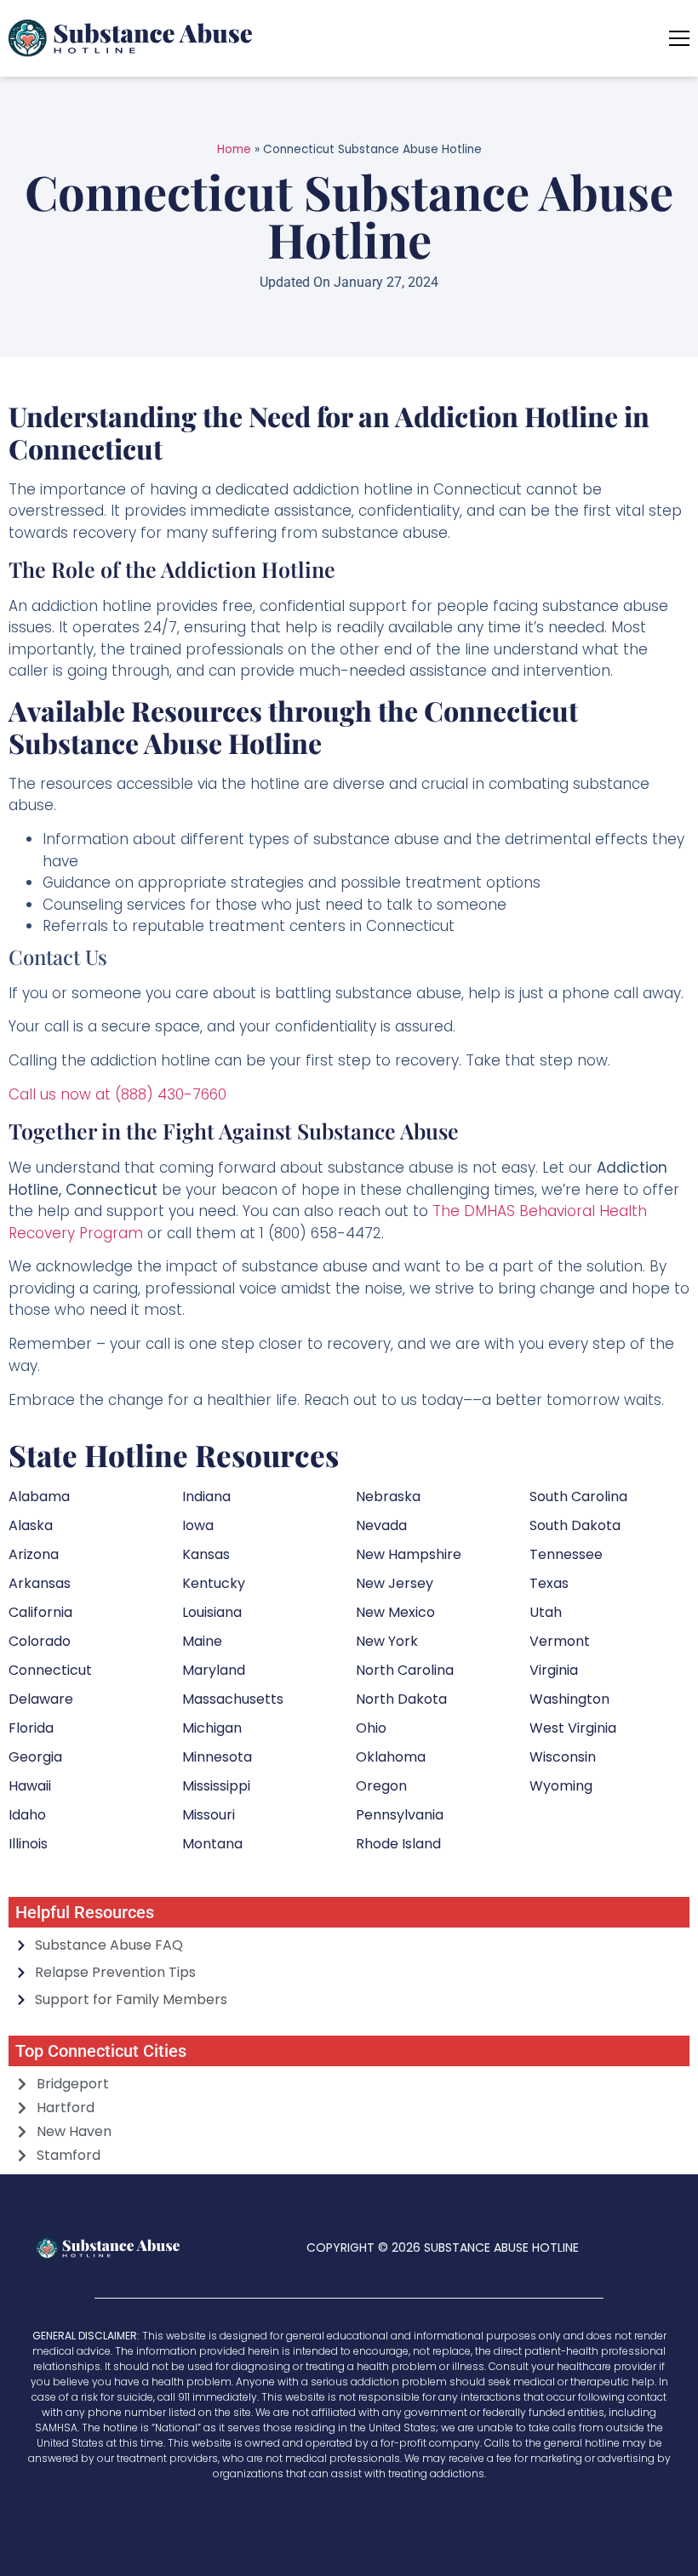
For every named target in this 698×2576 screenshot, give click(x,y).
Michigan (212, 1728)
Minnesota (217, 1757)
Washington (569, 1699)
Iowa (198, 1525)
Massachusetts (233, 1699)
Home (234, 149)
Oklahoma (391, 1757)
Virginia (554, 1670)
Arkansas (40, 1583)
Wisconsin (563, 1757)
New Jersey (395, 1583)
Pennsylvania (400, 1815)
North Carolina (405, 1670)
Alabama (39, 1496)
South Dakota (575, 1525)
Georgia (35, 1757)
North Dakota (401, 1699)
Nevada (381, 1525)
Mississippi (216, 1786)
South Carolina (578, 1496)
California (40, 1612)
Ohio (371, 1728)
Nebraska (388, 1496)
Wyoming (561, 1786)
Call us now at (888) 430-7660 (117, 1094)
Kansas (206, 1554)
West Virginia (573, 1728)
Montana (212, 1844)
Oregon (381, 1786)
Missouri (209, 1815)
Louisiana (212, 1612)
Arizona (34, 1554)
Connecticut (50, 1670)
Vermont (560, 1641)
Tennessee (566, 1554)
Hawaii (30, 1786)
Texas (549, 1583)
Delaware (41, 1699)
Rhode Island (398, 1844)
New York (387, 1641)
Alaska (31, 1525)
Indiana (206, 1496)
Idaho (27, 1815)
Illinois (28, 1844)
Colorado (40, 1641)
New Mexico (395, 1612)
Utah (546, 1612)
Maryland (214, 1670)
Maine (202, 1641)
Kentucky (214, 1583)
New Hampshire (409, 1554)
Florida (31, 1728)
